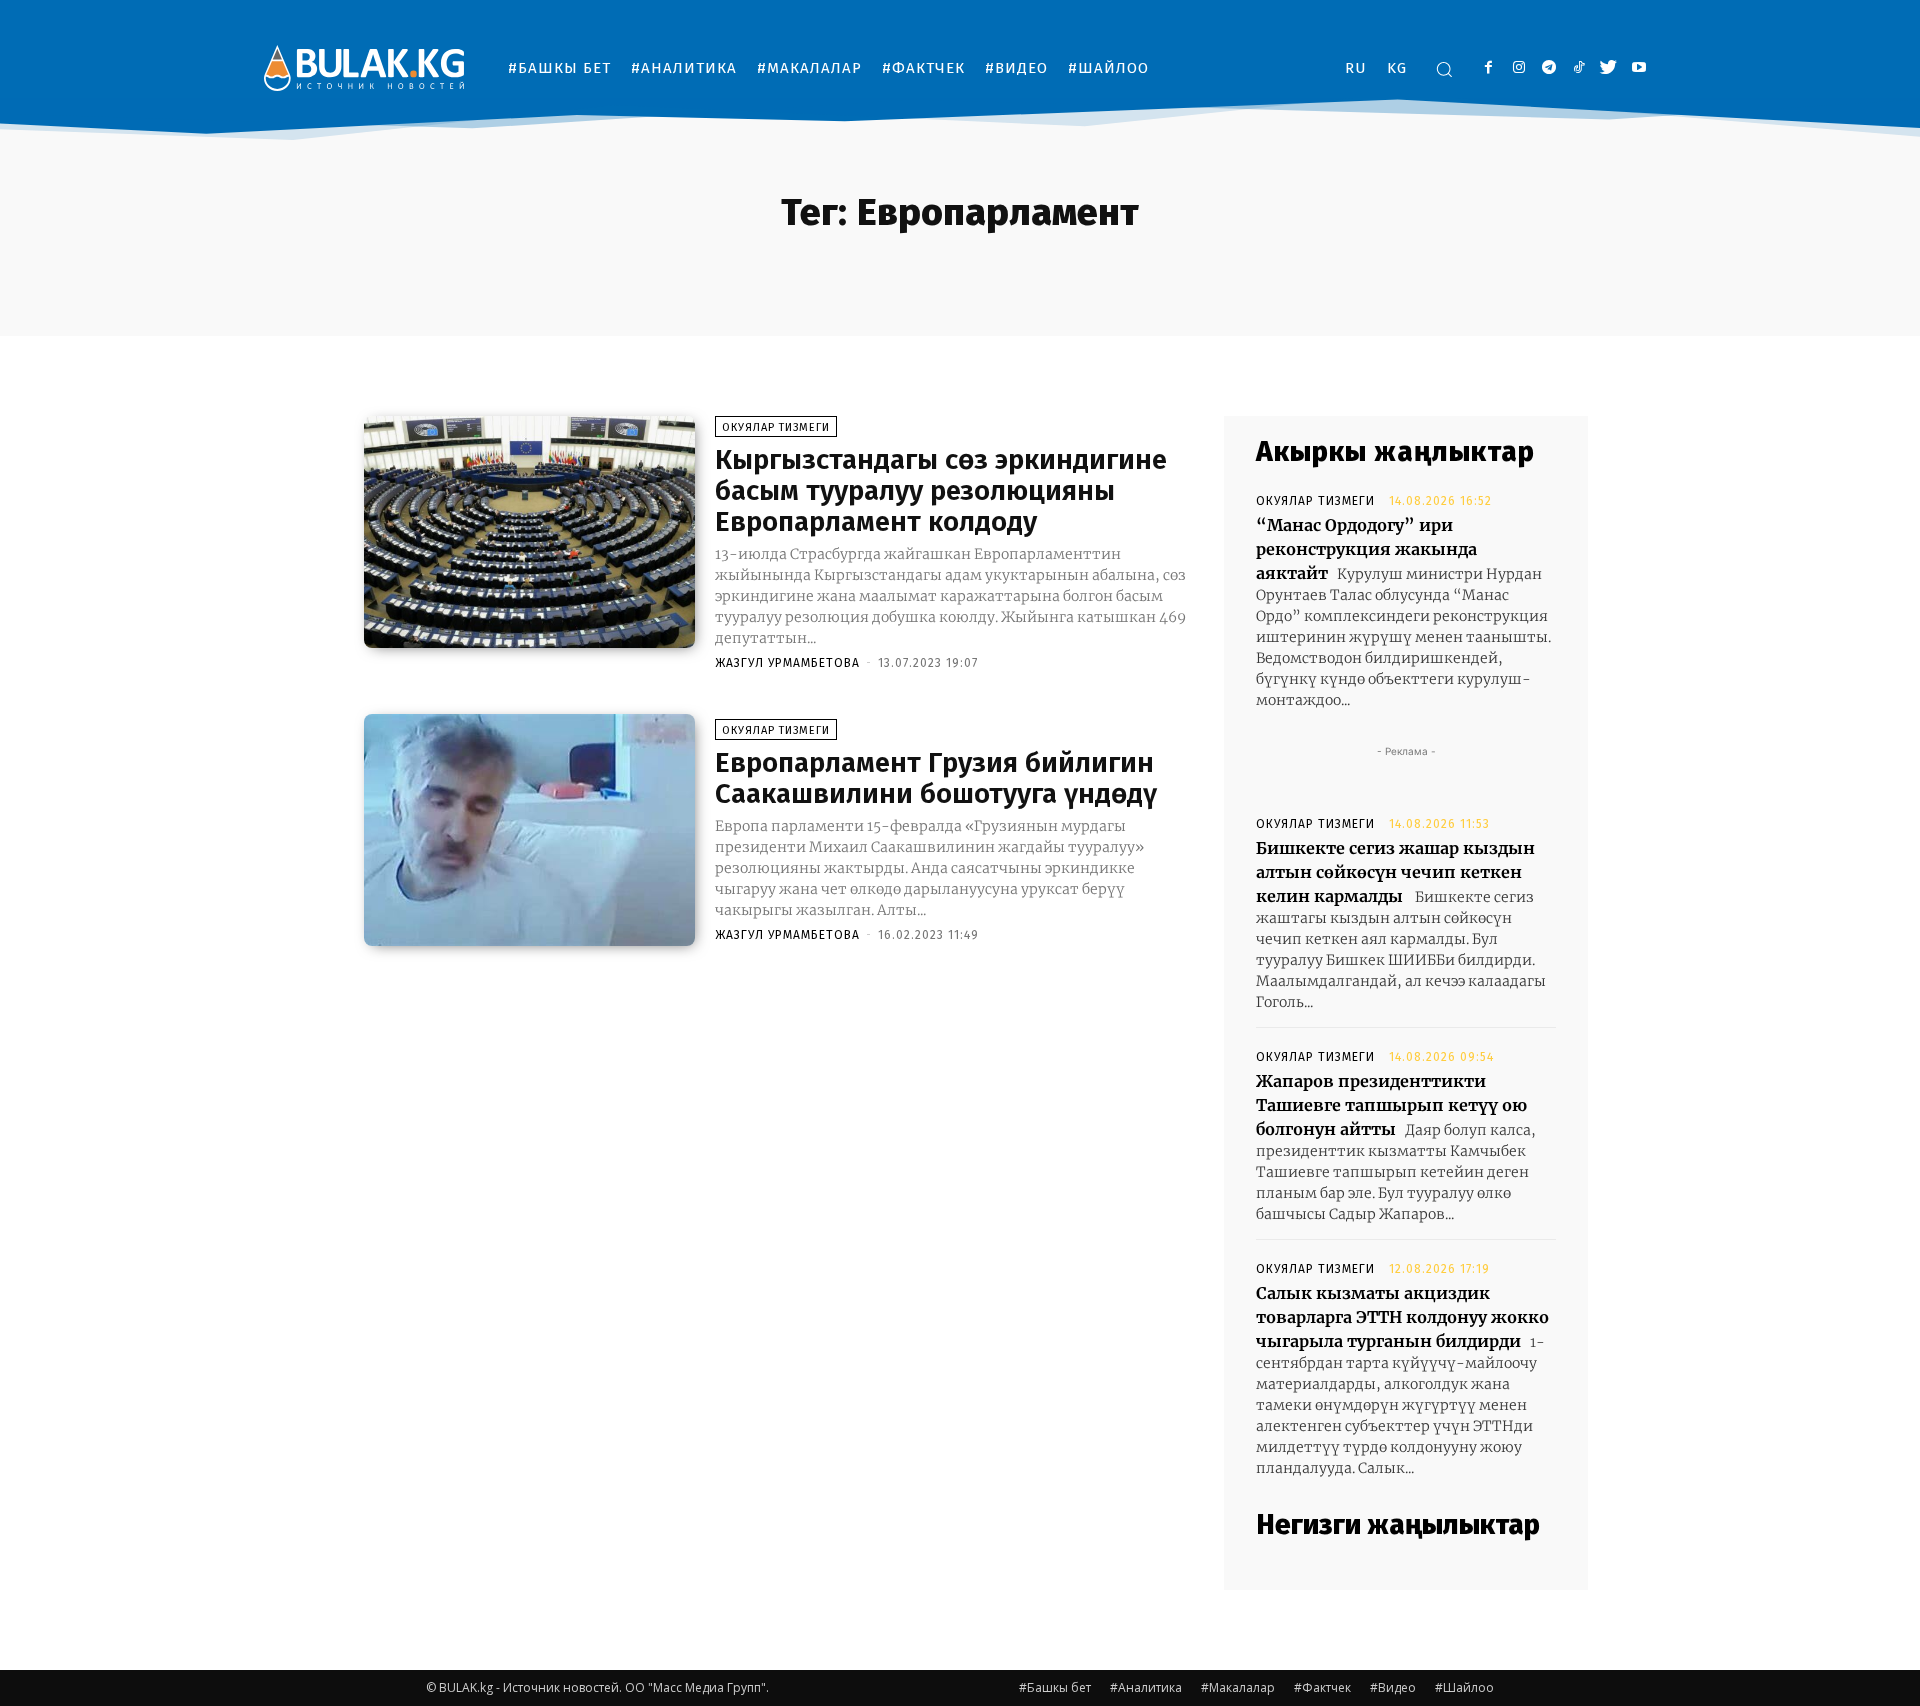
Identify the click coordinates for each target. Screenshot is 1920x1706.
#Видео (1393, 1687)
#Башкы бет (1055, 1687)
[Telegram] (1548, 68)
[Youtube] (1638, 68)
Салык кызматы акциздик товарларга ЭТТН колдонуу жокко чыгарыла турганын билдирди (1402, 1317)
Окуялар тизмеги (776, 427)
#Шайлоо (1464, 1687)
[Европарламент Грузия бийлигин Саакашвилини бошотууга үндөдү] (529, 830)
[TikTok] (1578, 68)
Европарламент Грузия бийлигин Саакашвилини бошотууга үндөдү (936, 778)
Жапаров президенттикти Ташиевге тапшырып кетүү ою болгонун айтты (1391, 1105)
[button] (1444, 69)
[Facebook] (1488, 68)
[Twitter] (1608, 68)
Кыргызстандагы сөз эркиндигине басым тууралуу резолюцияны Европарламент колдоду (941, 490)
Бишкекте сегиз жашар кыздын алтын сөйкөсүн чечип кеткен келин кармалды (1395, 872)
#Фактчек (1322, 1687)
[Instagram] (1518, 68)
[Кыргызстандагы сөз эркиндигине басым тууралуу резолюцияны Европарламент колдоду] (529, 532)
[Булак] (364, 67)
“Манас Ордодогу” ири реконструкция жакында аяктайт (1366, 549)
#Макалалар (1238, 1687)
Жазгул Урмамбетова (787, 663)
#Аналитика (1146, 1687)
